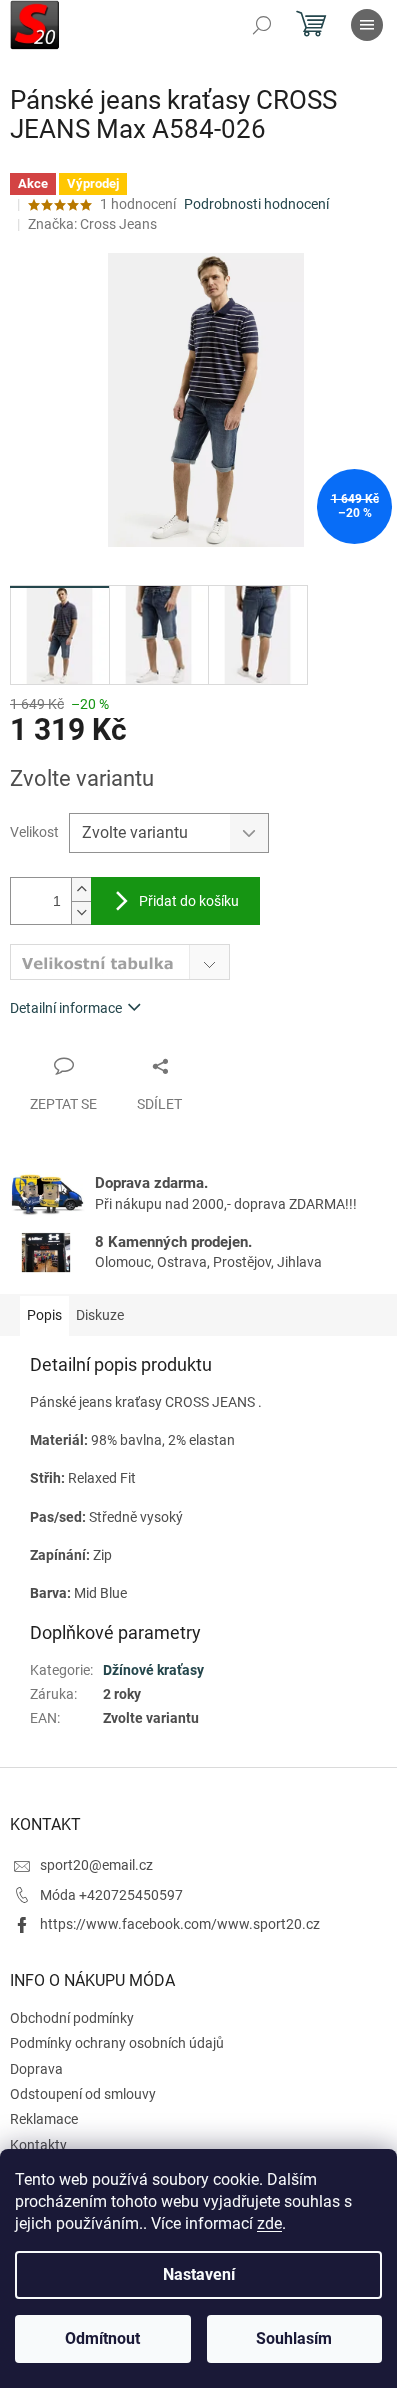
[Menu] (367, 25)
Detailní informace (66, 1008)
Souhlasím (294, 2338)
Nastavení (199, 2274)
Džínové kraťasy (153, 1670)
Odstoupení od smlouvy (83, 2094)
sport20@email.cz (96, 1865)
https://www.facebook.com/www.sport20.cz (180, 1924)
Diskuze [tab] (100, 1315)
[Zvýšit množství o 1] (81, 889)
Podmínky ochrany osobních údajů (117, 2043)
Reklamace (44, 2119)
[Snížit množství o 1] (81, 912)
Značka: (92, 224)
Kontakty (38, 2145)
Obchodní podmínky (72, 2018)
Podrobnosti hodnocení (256, 204)
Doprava (36, 2069)
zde (269, 2223)
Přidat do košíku (189, 901)
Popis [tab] (44, 1315)
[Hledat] (262, 25)
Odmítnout (102, 2338)
